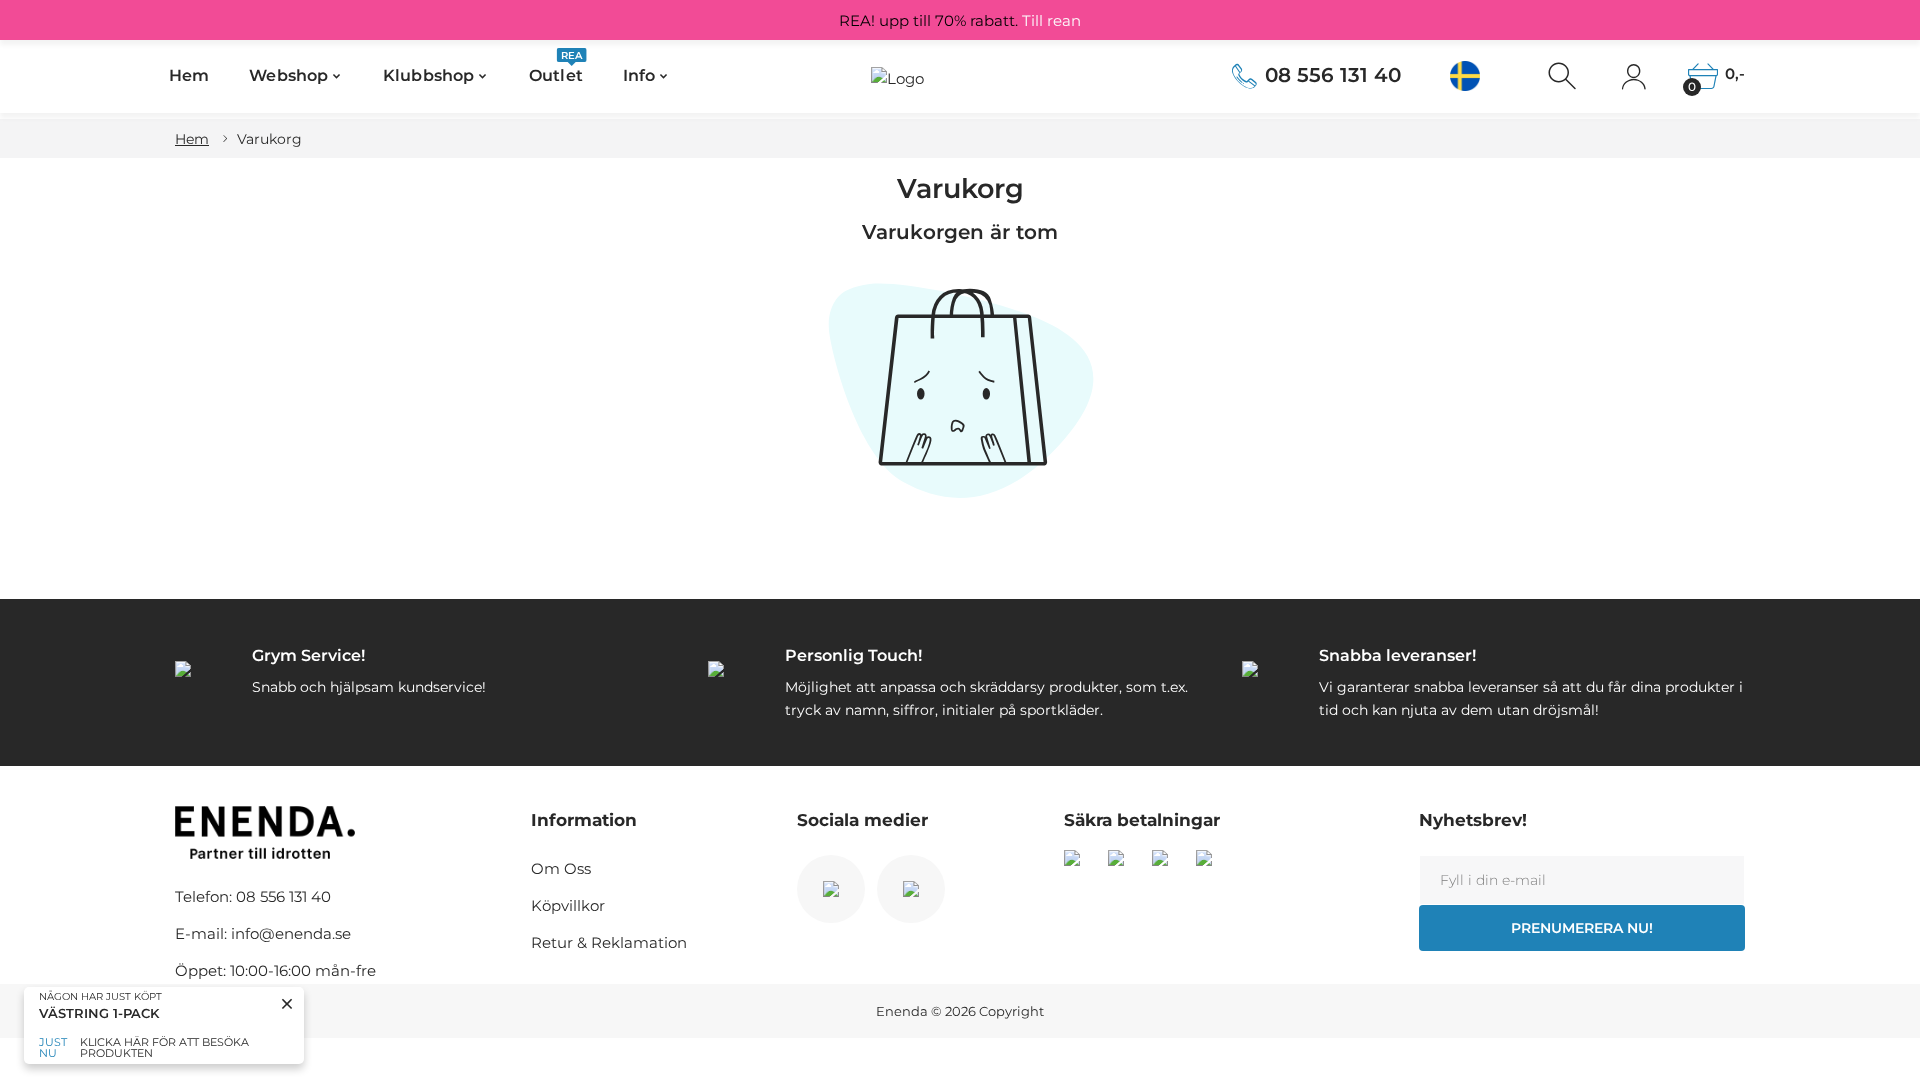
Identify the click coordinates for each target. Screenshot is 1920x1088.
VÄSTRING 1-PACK (99, 1013)
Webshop (288, 75)
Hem (189, 75)
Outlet (556, 69)
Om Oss (561, 868)
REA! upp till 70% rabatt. (960, 20)
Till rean (1051, 20)
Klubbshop (428, 75)
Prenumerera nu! (1582, 928)
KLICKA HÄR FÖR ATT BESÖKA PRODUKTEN (164, 1047)
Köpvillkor (568, 905)
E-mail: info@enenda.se (263, 933)
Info (639, 75)
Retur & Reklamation (609, 942)
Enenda (902, 1011)
